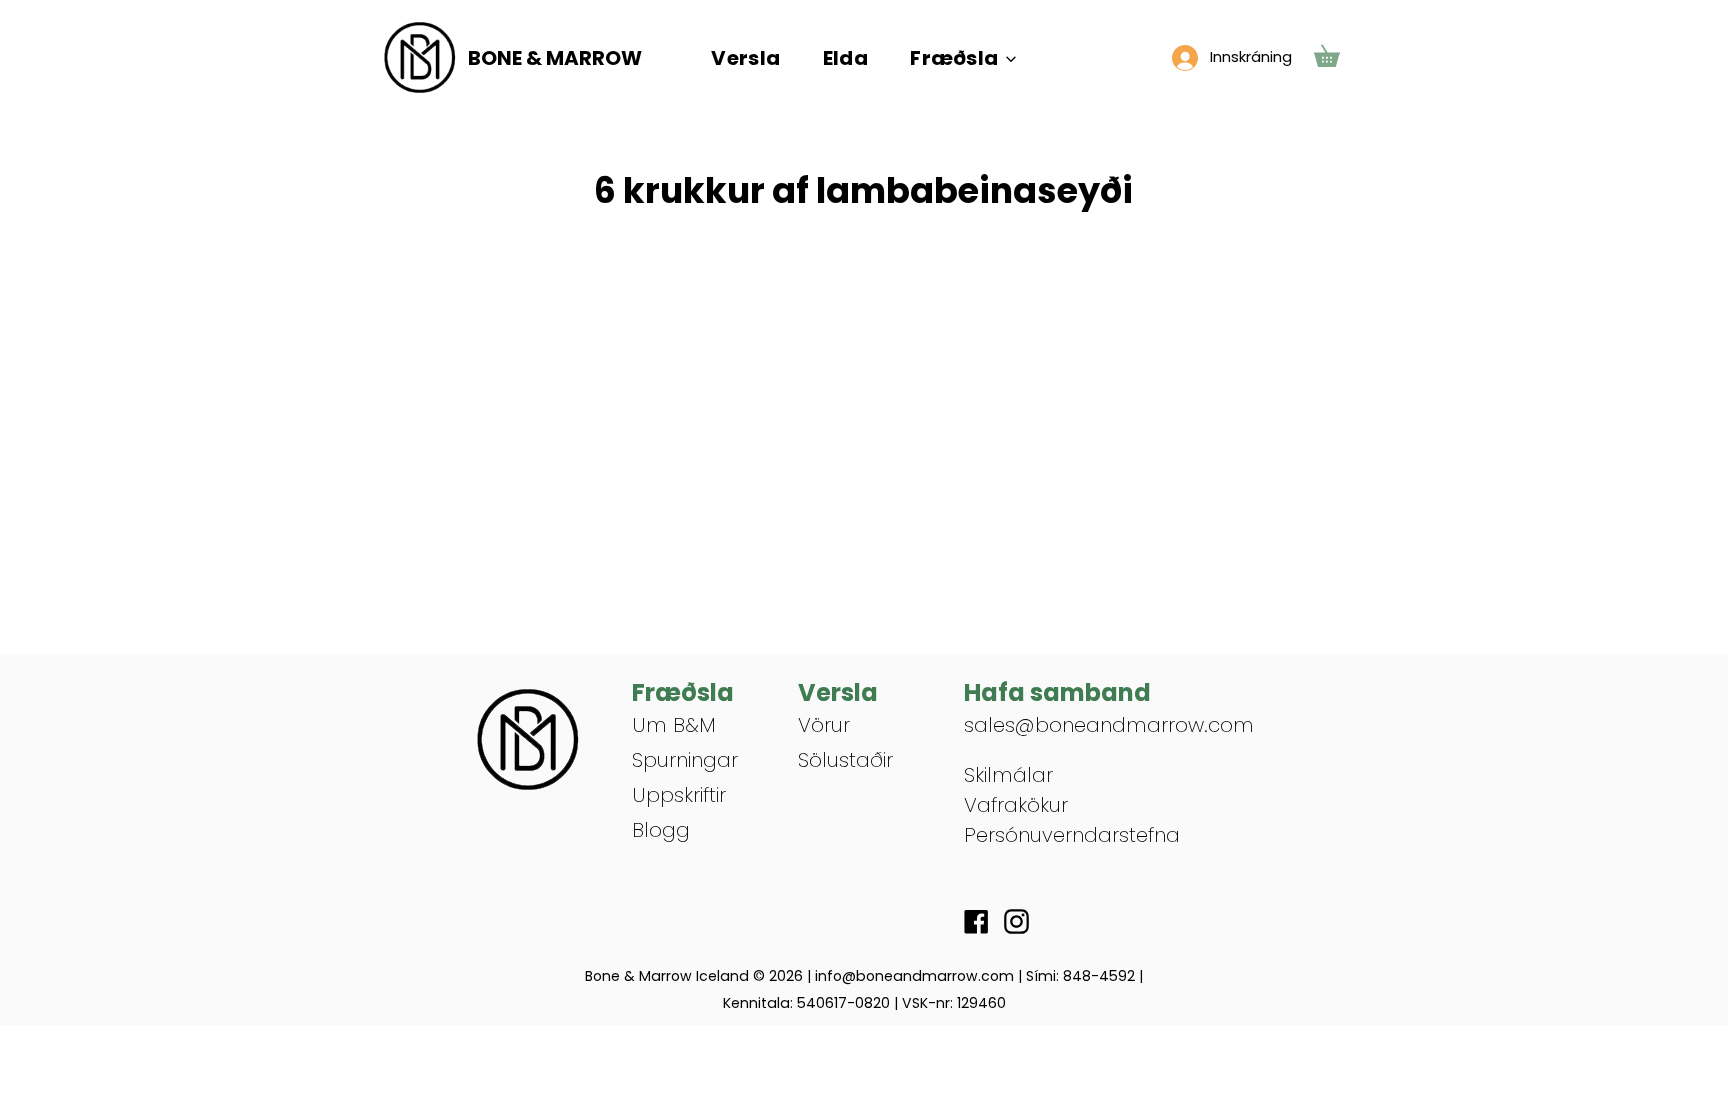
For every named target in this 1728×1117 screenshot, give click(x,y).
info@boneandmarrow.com (914, 976)
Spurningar (685, 760)
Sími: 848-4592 (1080, 976)
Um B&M (674, 725)
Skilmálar (1008, 775)
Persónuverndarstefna (1072, 835)
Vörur (824, 725)
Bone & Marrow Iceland (667, 976)
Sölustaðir (845, 760)
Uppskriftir (679, 795)
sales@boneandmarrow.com (1109, 725)
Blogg (661, 830)
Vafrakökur (1016, 805)
